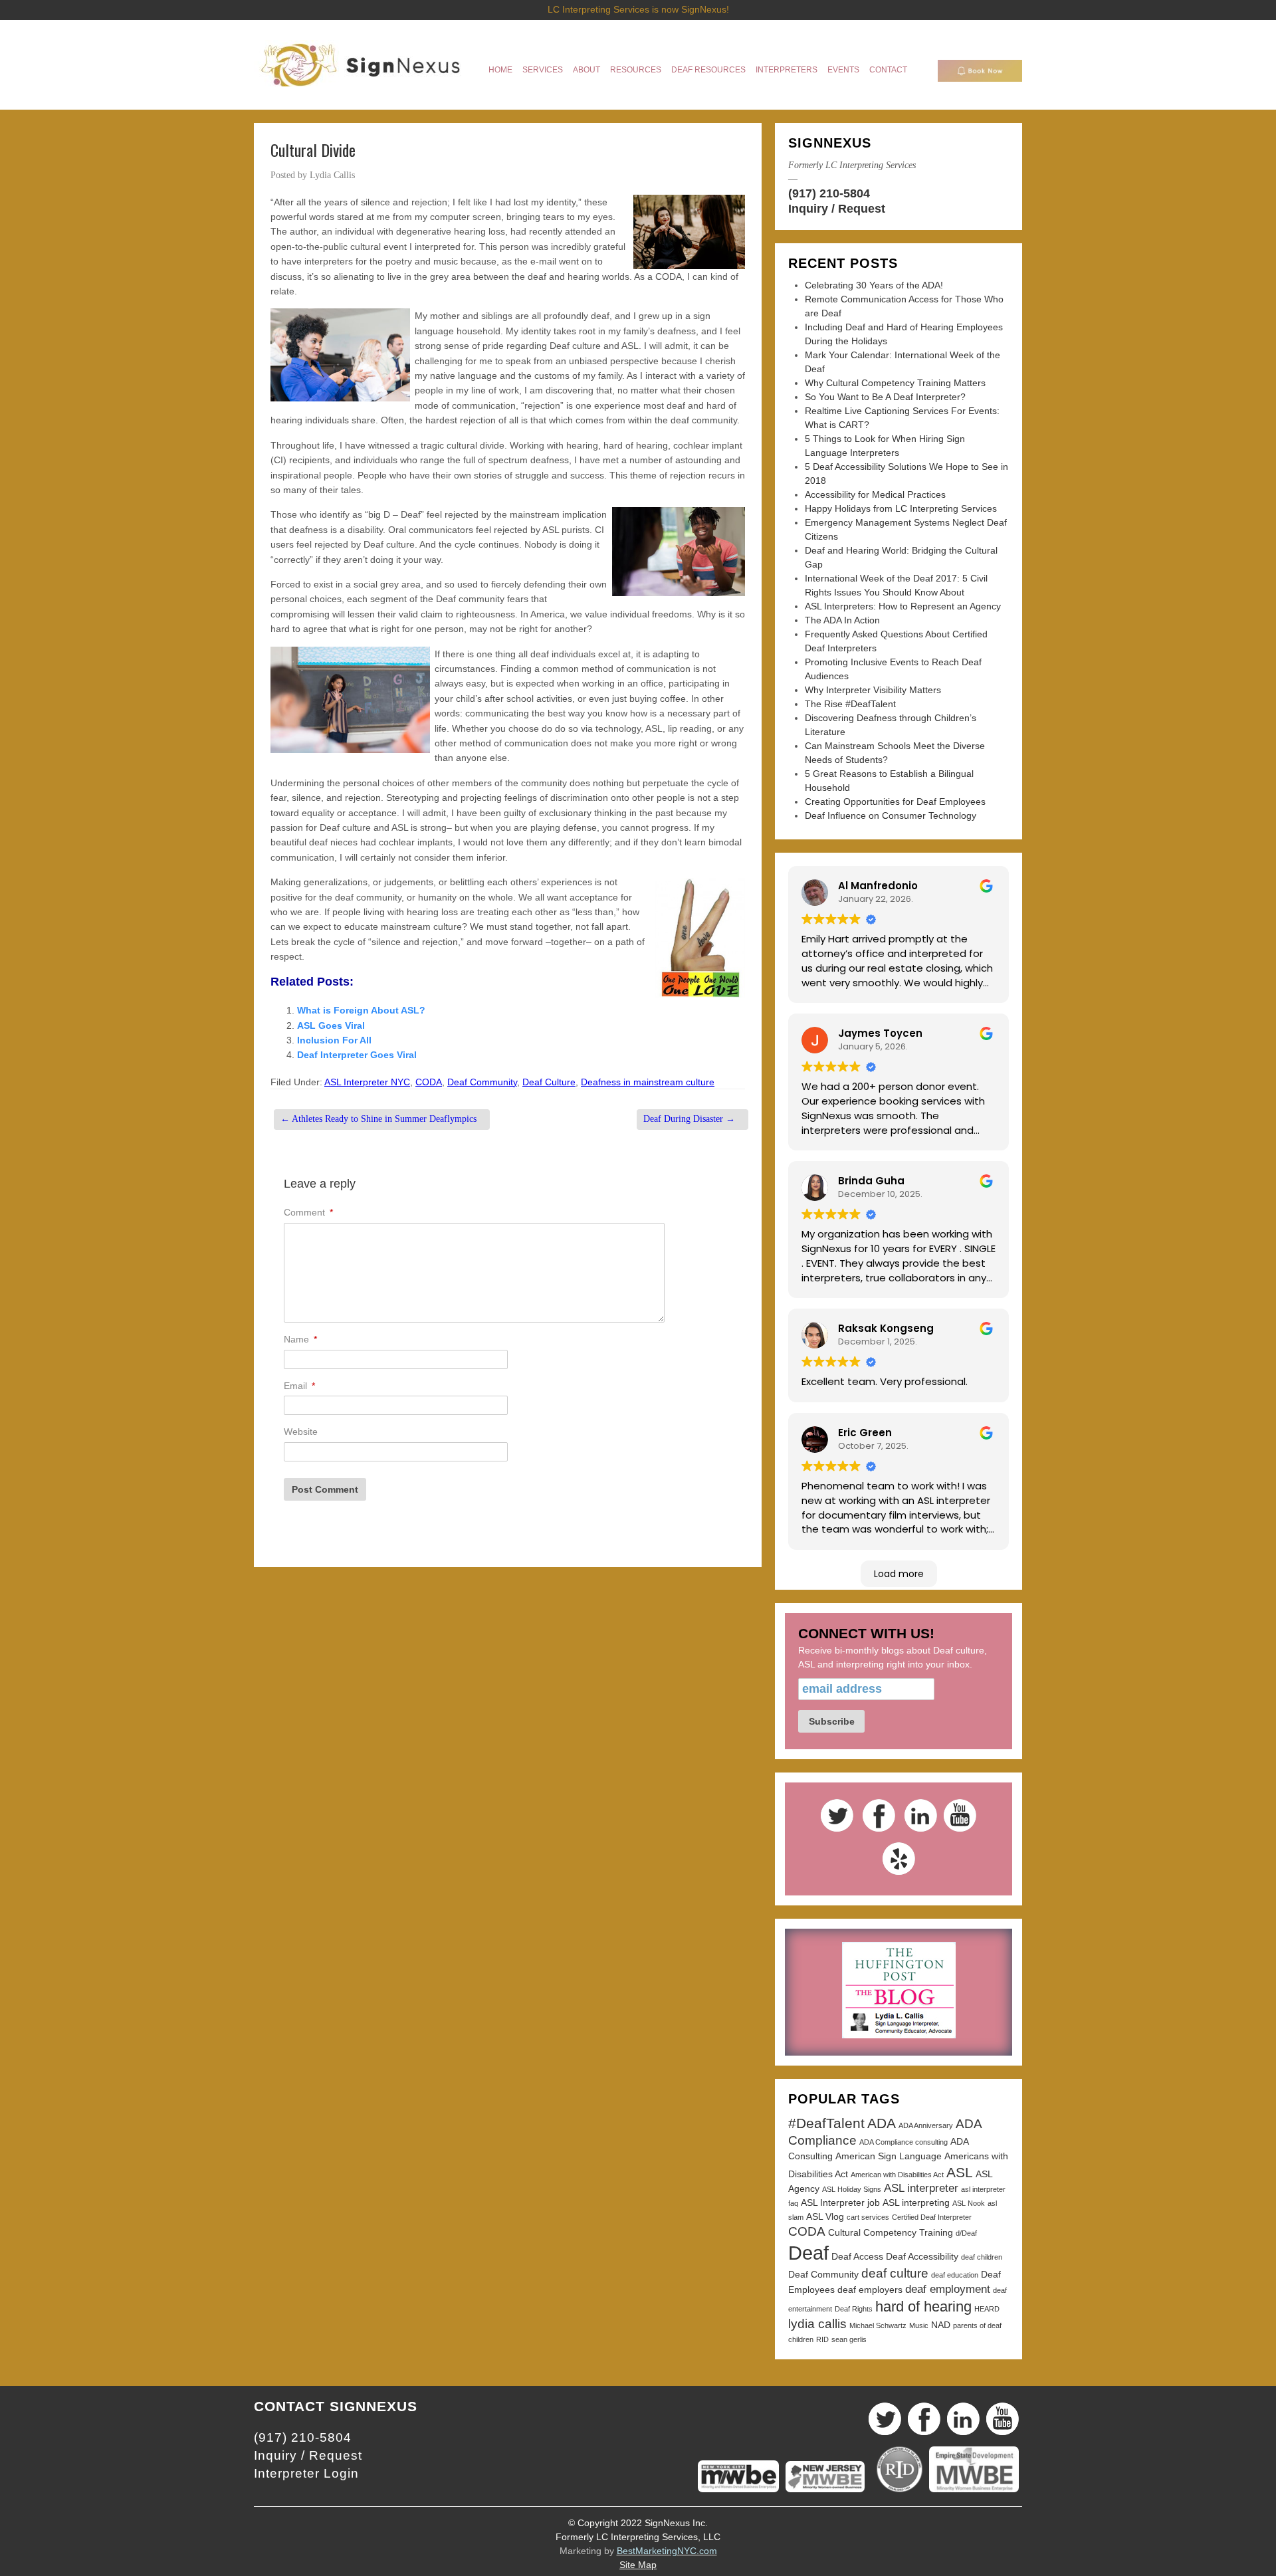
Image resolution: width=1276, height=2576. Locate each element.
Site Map (638, 2565)
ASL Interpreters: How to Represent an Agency (903, 606)
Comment (308, 1212)
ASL (960, 2172)
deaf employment (948, 2289)
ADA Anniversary (926, 2125)
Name (300, 1339)
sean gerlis (849, 2339)
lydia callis (817, 2324)
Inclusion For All (334, 1040)
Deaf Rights (854, 2309)
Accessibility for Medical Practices (875, 494)
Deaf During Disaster (689, 1119)
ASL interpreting (916, 2202)
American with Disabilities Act (897, 2175)
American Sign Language (889, 2156)
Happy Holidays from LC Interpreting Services (901, 508)
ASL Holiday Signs (852, 2189)
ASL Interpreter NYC (367, 1082)
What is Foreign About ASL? (361, 1010)
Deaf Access (857, 2256)
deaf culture (895, 2273)
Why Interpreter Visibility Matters (873, 690)
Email (299, 1386)
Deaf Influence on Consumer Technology (891, 815)
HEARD (987, 2309)
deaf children (982, 2257)
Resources (636, 70)
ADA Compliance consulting (904, 2142)
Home (500, 70)
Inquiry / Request (837, 209)
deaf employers (870, 2290)
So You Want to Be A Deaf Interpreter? (885, 397)
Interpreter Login (306, 2473)
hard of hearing (923, 2307)
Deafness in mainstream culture (648, 1082)
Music (919, 2325)
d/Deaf (966, 2233)
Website (301, 1432)
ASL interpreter (921, 2188)
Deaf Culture (549, 1082)
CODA (429, 1082)
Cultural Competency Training (891, 2232)
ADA (882, 2123)
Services (543, 70)
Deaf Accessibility (922, 2256)
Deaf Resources (708, 70)
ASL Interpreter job (840, 2202)
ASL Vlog (825, 2216)
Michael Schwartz (878, 2325)
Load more (899, 1574)
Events (843, 70)
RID (822, 2339)
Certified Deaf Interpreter (932, 2217)
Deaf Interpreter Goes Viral (357, 1055)
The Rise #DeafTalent (850, 704)
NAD (941, 2325)
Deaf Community (482, 1082)
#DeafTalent (826, 2123)
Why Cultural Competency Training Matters (895, 383)
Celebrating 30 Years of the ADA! (874, 285)
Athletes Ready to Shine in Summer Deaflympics (378, 1119)
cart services (868, 2217)
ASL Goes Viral (331, 1025)
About (586, 70)
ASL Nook (969, 2203)
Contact (888, 70)
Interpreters (787, 70)
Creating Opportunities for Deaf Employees (895, 802)
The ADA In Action (842, 620)
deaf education (955, 2275)
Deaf (808, 2253)
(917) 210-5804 (829, 193)
